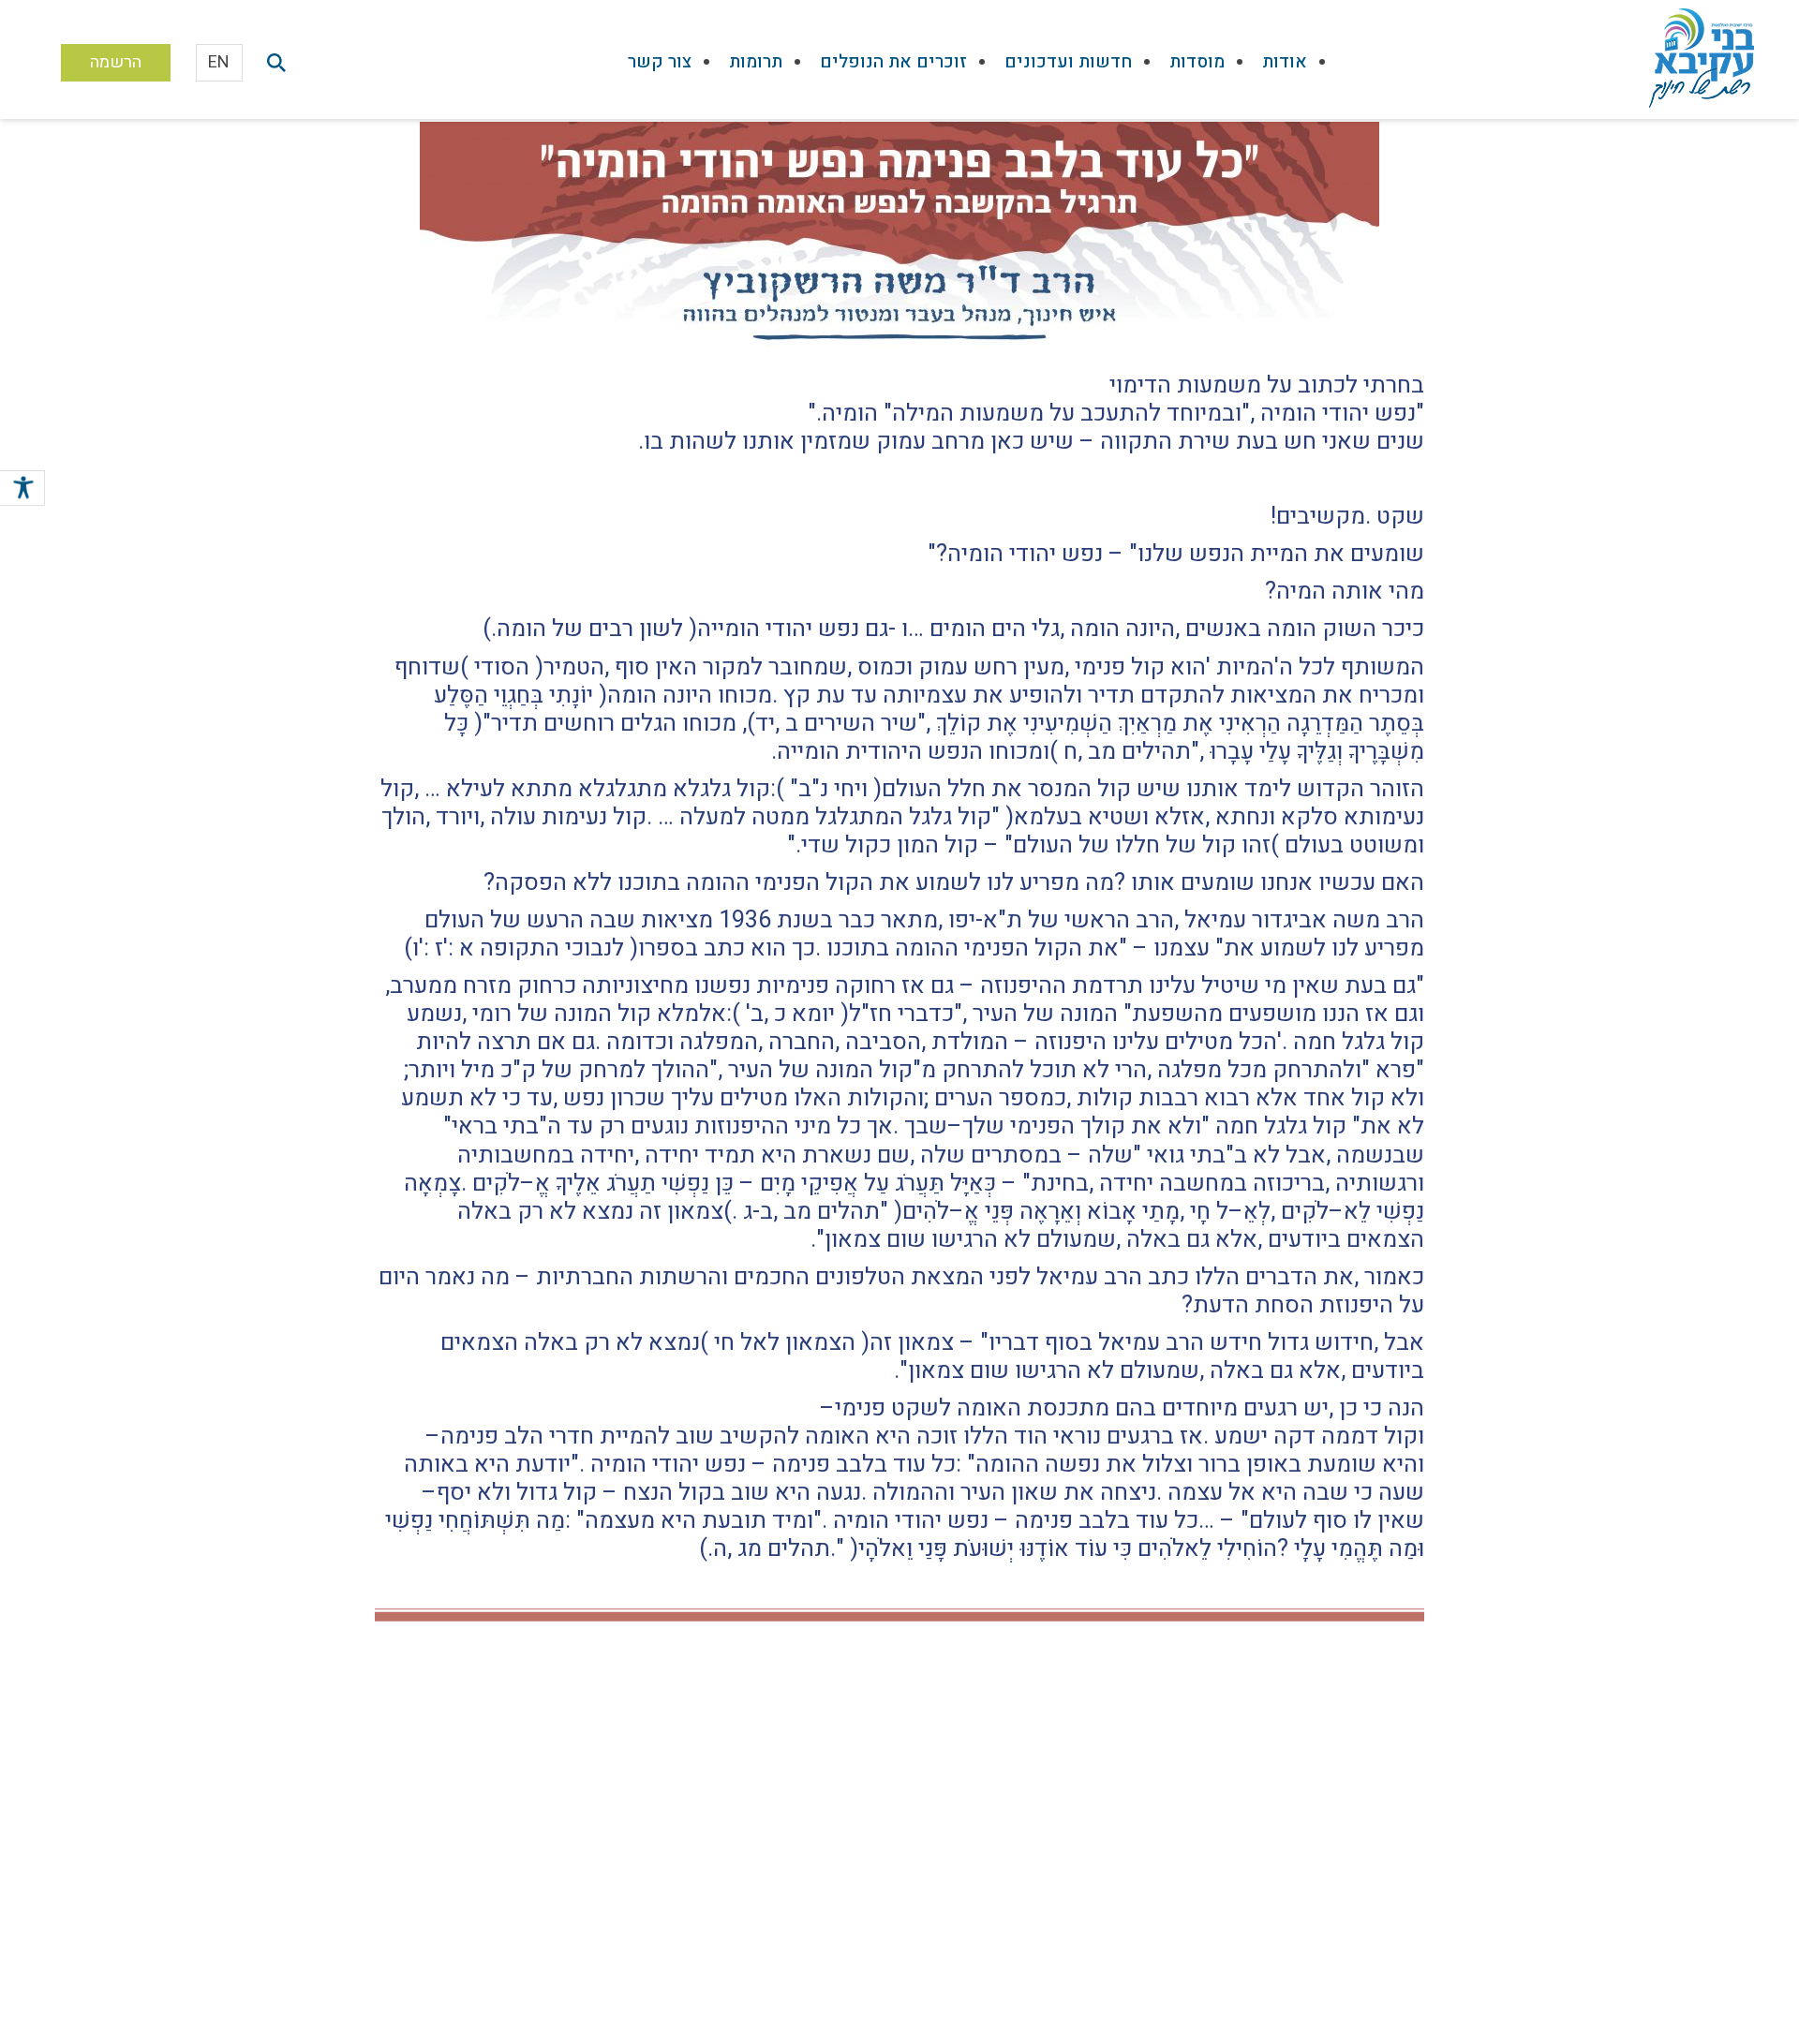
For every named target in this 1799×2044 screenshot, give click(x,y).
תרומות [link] (756, 62)
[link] (22, 491)
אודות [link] (1285, 62)
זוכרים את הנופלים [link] (893, 62)
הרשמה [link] (116, 62)
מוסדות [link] (1197, 62)
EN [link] (219, 62)
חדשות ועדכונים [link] (1068, 62)
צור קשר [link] (660, 62)
